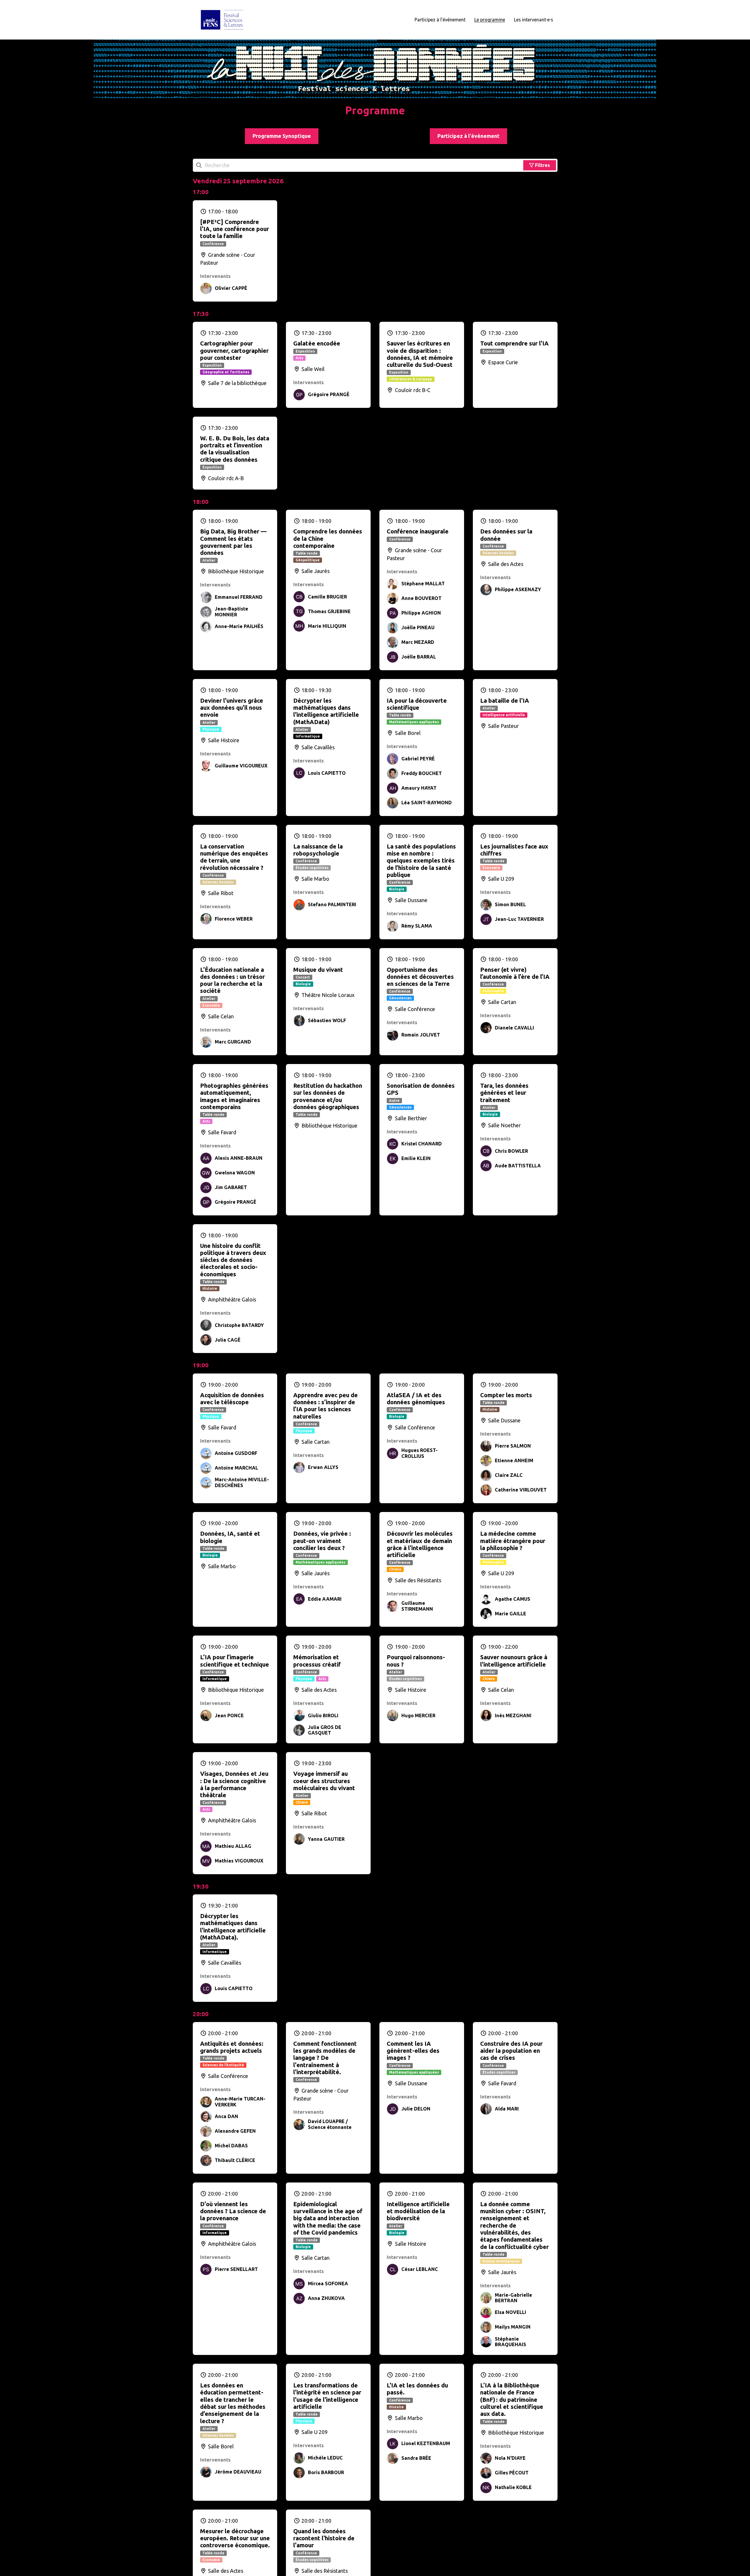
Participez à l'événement (440, 20)
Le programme (490, 20)
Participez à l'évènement (468, 136)
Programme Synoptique (282, 136)
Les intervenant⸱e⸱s (533, 20)
